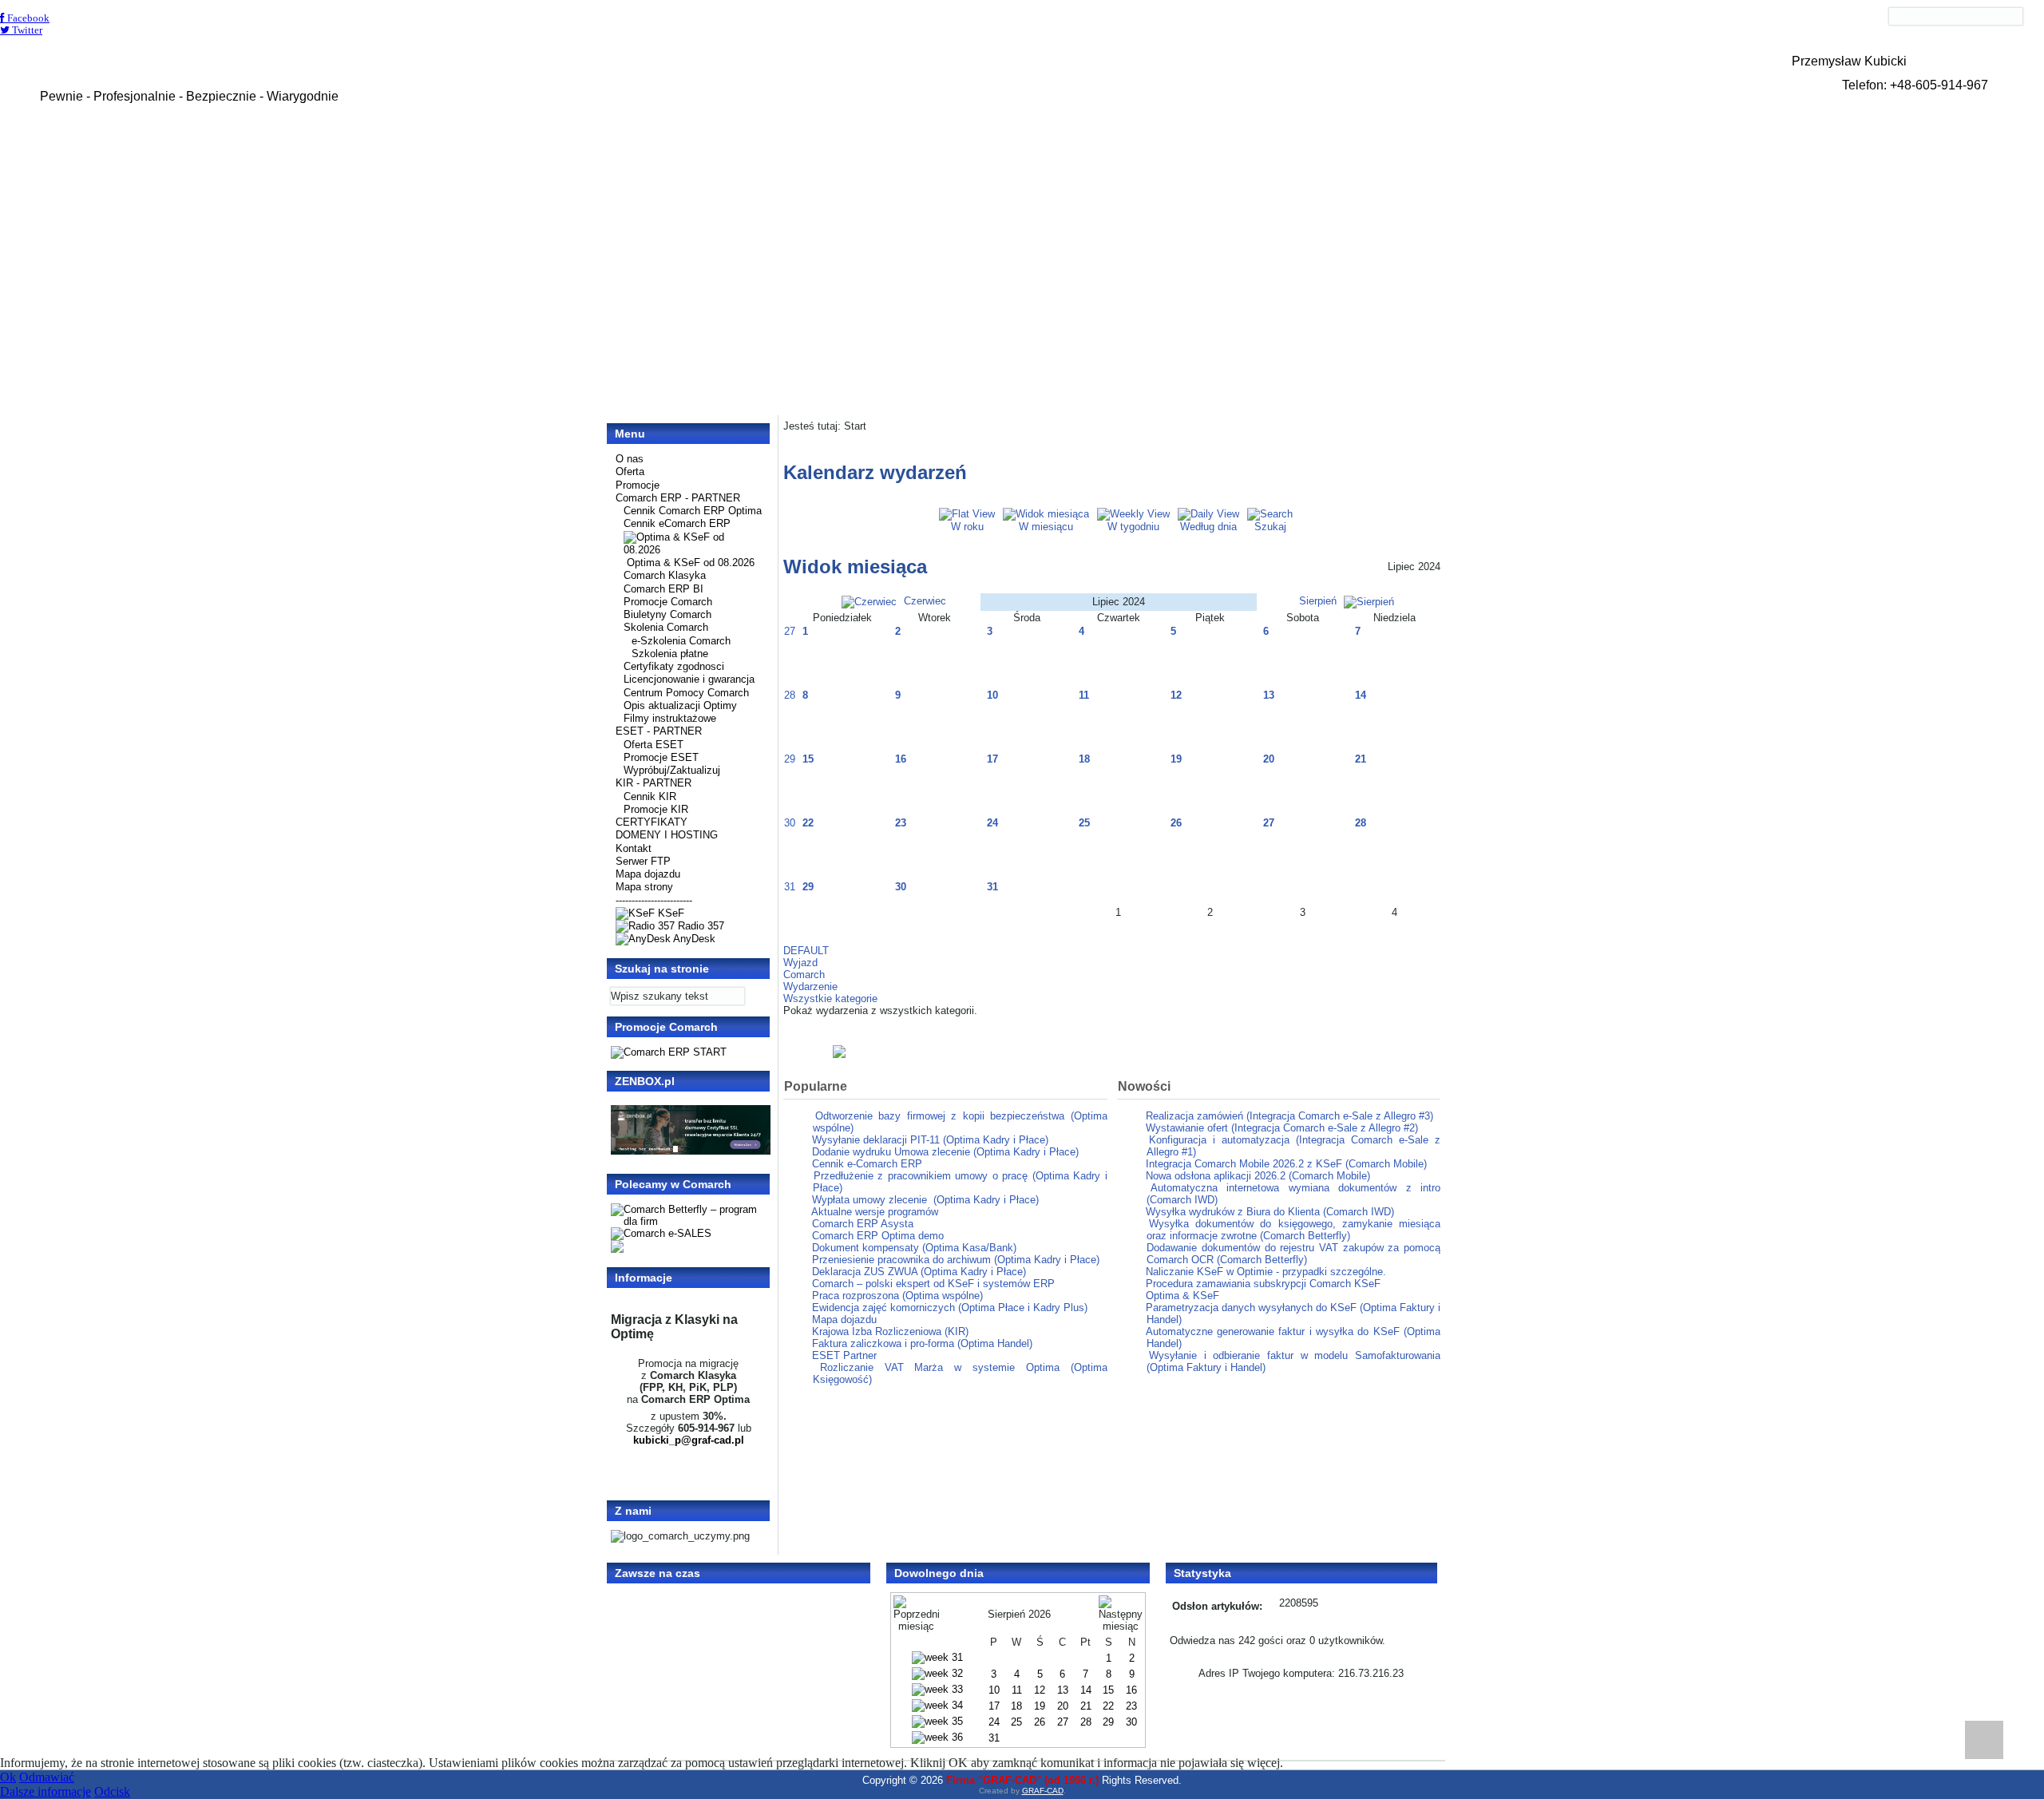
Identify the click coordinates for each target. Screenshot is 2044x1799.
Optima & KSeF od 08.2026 (691, 563)
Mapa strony (644, 887)
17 (992, 759)
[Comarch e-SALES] (661, 1233)
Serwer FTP (643, 861)
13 (1269, 695)
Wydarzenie (810, 987)
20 (1269, 759)
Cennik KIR (650, 796)
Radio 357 (699, 926)
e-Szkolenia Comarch (681, 641)
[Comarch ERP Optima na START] (669, 1052)
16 (901, 759)
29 (790, 759)
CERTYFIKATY (652, 822)
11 (1084, 695)
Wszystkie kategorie (830, 999)
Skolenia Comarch (666, 627)
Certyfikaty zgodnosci (674, 666)
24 (992, 823)
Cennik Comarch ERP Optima (693, 511)
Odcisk (112, 1791)
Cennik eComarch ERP (677, 523)
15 (808, 759)
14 (1361, 695)
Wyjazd (800, 963)
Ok (8, 1777)
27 (790, 631)
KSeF (669, 913)
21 (1361, 759)
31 (790, 887)
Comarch (804, 975)
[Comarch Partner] (1112, 1052)
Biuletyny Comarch (667, 614)
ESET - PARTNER (659, 731)
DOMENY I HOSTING (667, 835)
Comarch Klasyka (665, 575)
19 (1176, 759)
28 (790, 695)
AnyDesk (693, 939)
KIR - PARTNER (654, 783)
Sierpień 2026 (1019, 1614)
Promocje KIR (656, 809)
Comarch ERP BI (664, 589)
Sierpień (1319, 601)
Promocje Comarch (668, 602)
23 (901, 823)
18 (1084, 759)
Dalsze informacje (46, 1791)
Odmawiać (47, 1777)
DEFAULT (806, 951)
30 (790, 823)
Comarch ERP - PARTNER (678, 498)
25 (1084, 823)
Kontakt (634, 848)
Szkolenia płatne (670, 654)
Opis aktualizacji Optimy (680, 705)
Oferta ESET (654, 745)
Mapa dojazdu (648, 874)
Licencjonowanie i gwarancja (689, 679)
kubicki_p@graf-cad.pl (689, 1440)
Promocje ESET (661, 757)
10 (992, 695)
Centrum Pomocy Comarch (686, 693)
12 (1176, 695)
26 (1176, 823)
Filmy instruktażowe (670, 718)
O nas (630, 459)
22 (808, 823)
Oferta (630, 472)
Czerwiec (923, 601)
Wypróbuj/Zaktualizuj (672, 770)
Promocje (638, 485)
